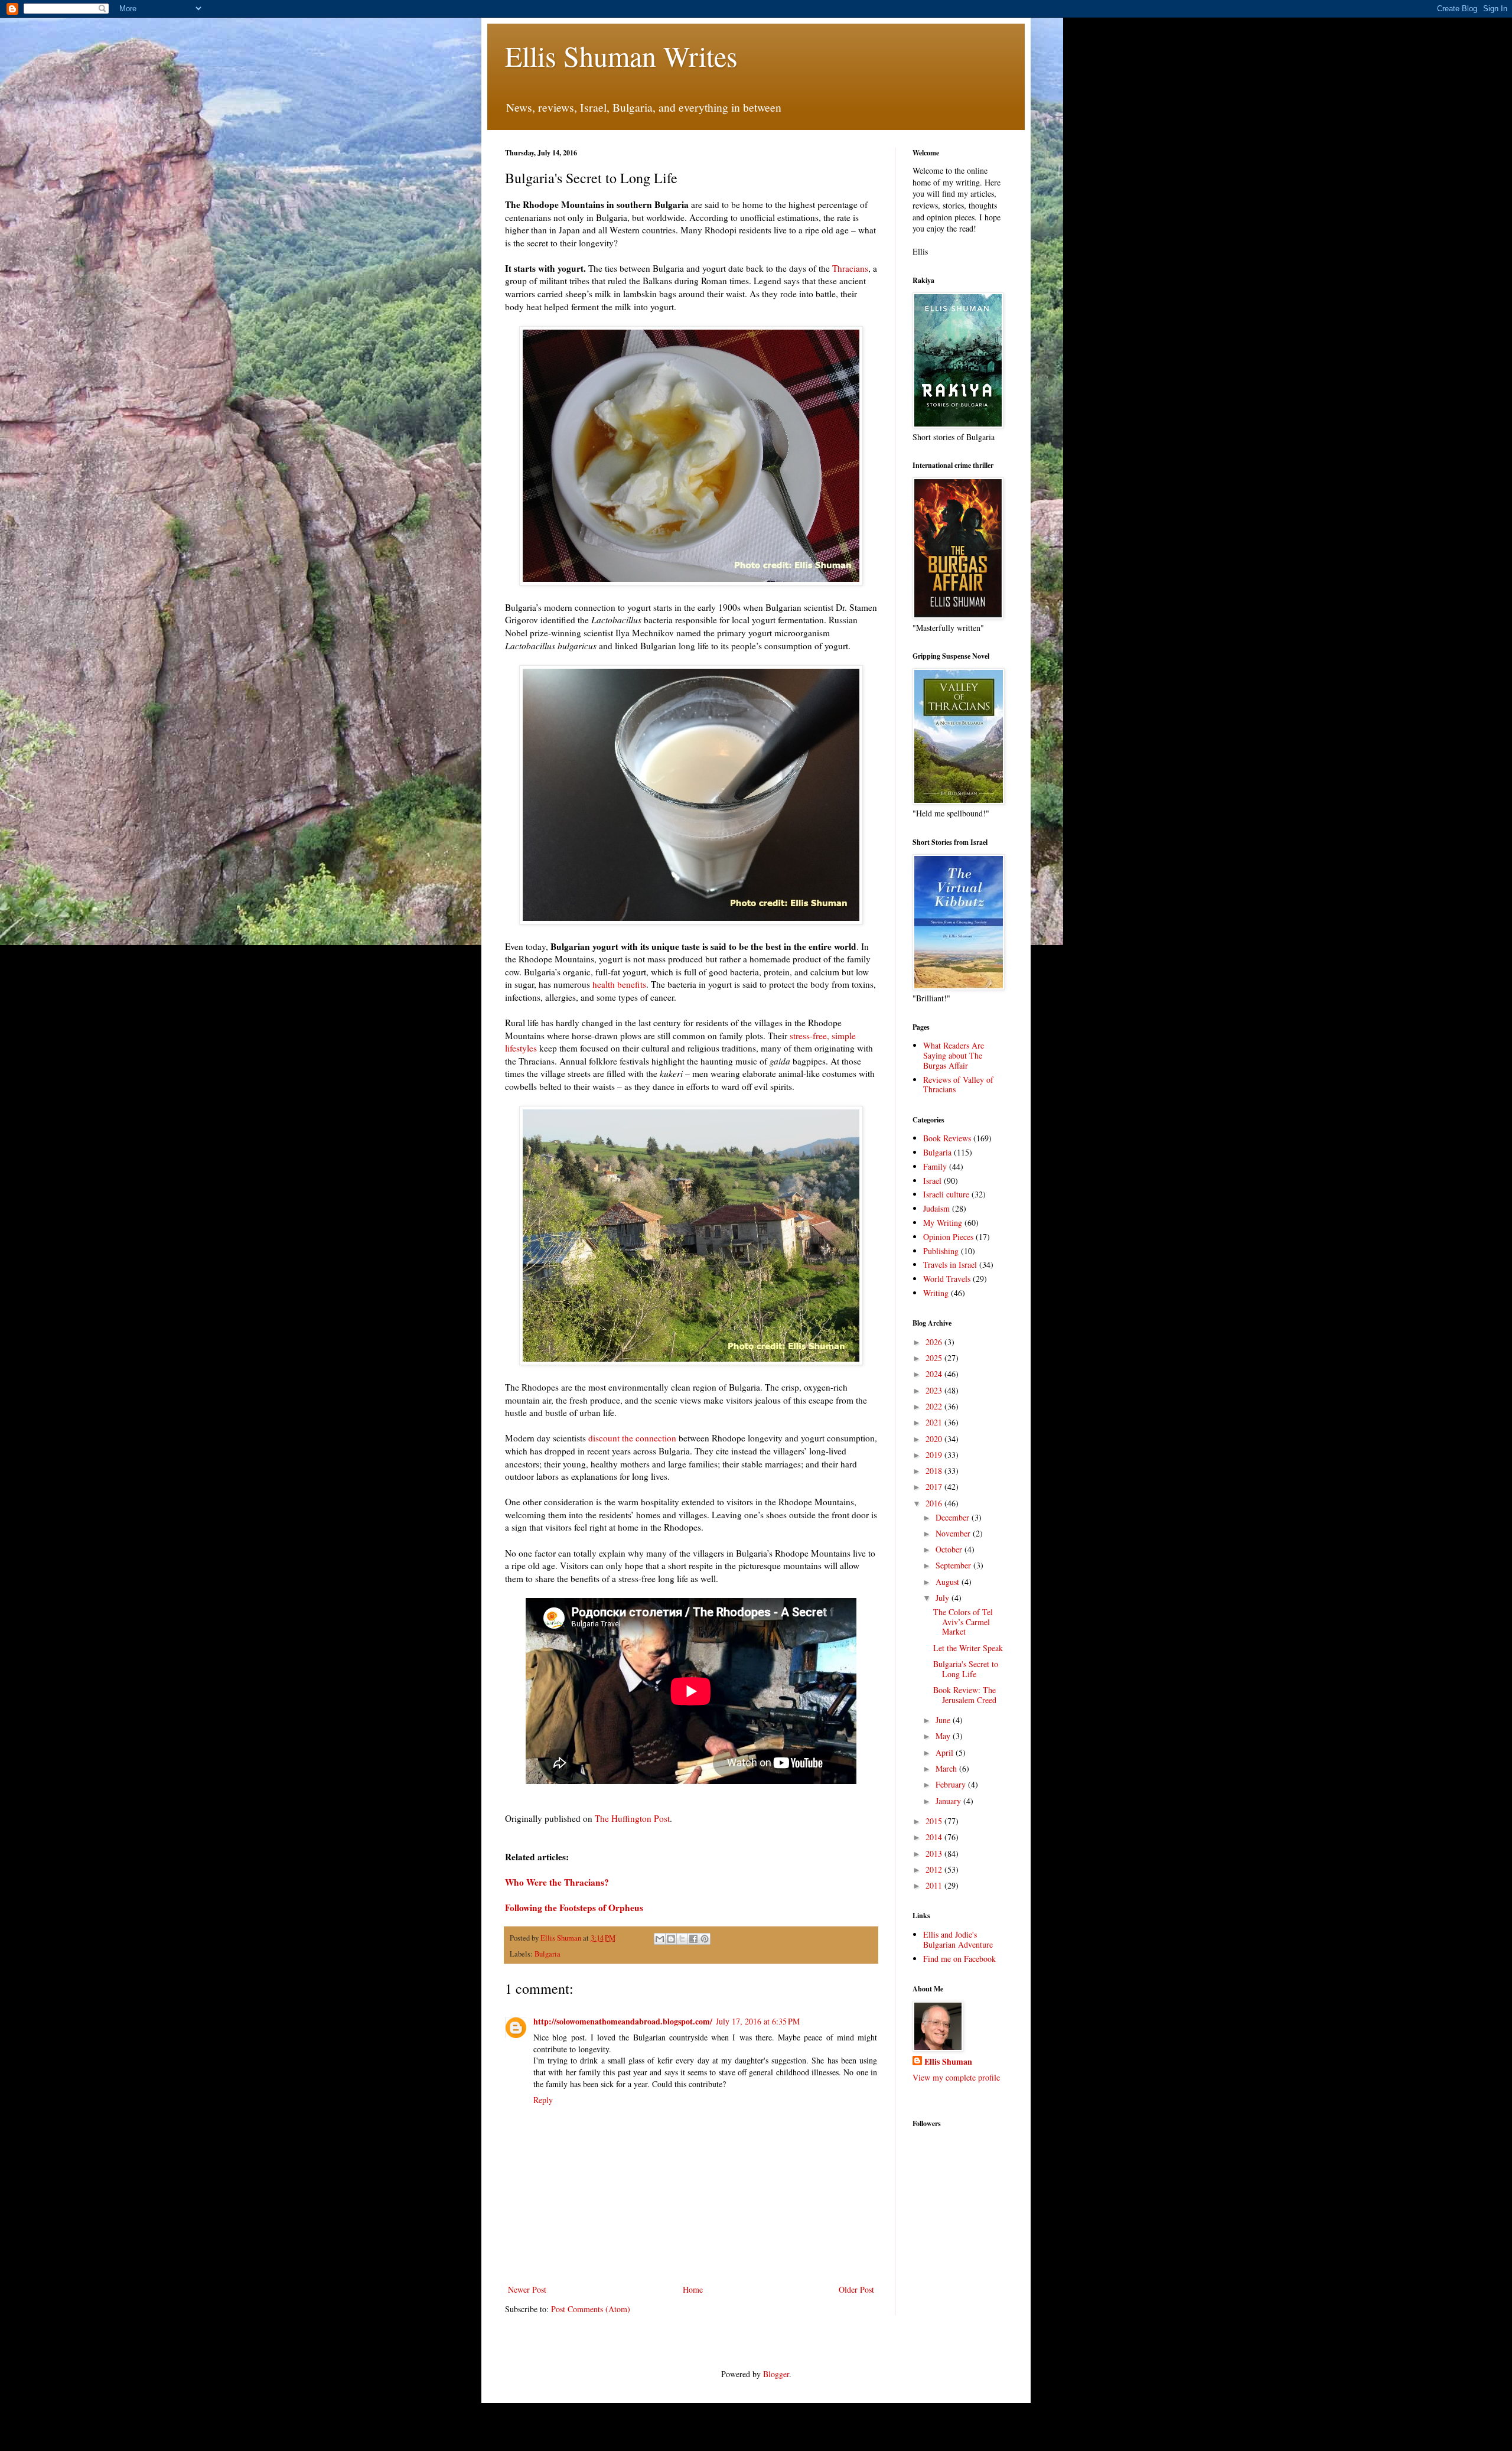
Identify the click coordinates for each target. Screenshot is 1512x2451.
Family (935, 1166)
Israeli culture (946, 1194)
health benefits (619, 984)
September (954, 1565)
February (952, 1784)
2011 (935, 1885)
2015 (935, 1821)
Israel (932, 1181)
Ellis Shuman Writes (621, 56)
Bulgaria (548, 1954)
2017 (935, 1487)
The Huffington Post (632, 1818)
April (946, 1752)
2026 (935, 1342)
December (954, 1517)
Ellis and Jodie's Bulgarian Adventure (958, 1939)
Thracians (850, 268)
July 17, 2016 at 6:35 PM (758, 2021)
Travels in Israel (950, 1264)
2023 (935, 1390)
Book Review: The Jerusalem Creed (965, 1695)
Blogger (776, 2374)
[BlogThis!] (671, 1939)
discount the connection (632, 1438)
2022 (935, 1406)
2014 (935, 1837)
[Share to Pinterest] (705, 1939)
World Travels (947, 1279)
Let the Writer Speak (968, 1648)
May (944, 1736)
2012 (935, 1869)
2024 (935, 1374)
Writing (936, 1293)
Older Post (856, 2289)
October (950, 1549)
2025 (935, 1358)
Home (693, 2289)
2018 (935, 1471)
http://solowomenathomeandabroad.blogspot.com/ (623, 2021)
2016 (935, 1503)
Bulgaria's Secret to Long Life (966, 1669)
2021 (935, 1422)
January (949, 1801)
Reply (543, 2100)
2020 (935, 1439)
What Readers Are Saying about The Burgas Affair (954, 1055)
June (944, 1720)
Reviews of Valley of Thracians (958, 1085)
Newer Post (527, 2289)
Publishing (941, 1251)
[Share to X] (682, 1939)
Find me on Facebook (959, 1959)
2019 (935, 1455)
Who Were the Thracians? (557, 1882)
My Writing (943, 1223)
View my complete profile (956, 2077)
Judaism (936, 1208)
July (944, 1598)
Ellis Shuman (948, 2062)
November (954, 1533)
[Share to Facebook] (693, 1939)
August (949, 1582)
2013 (935, 1853)
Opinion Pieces (948, 1237)
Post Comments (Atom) (591, 2309)
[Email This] (660, 1939)
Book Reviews (947, 1138)
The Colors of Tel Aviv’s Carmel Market (963, 1622)
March (947, 1768)
